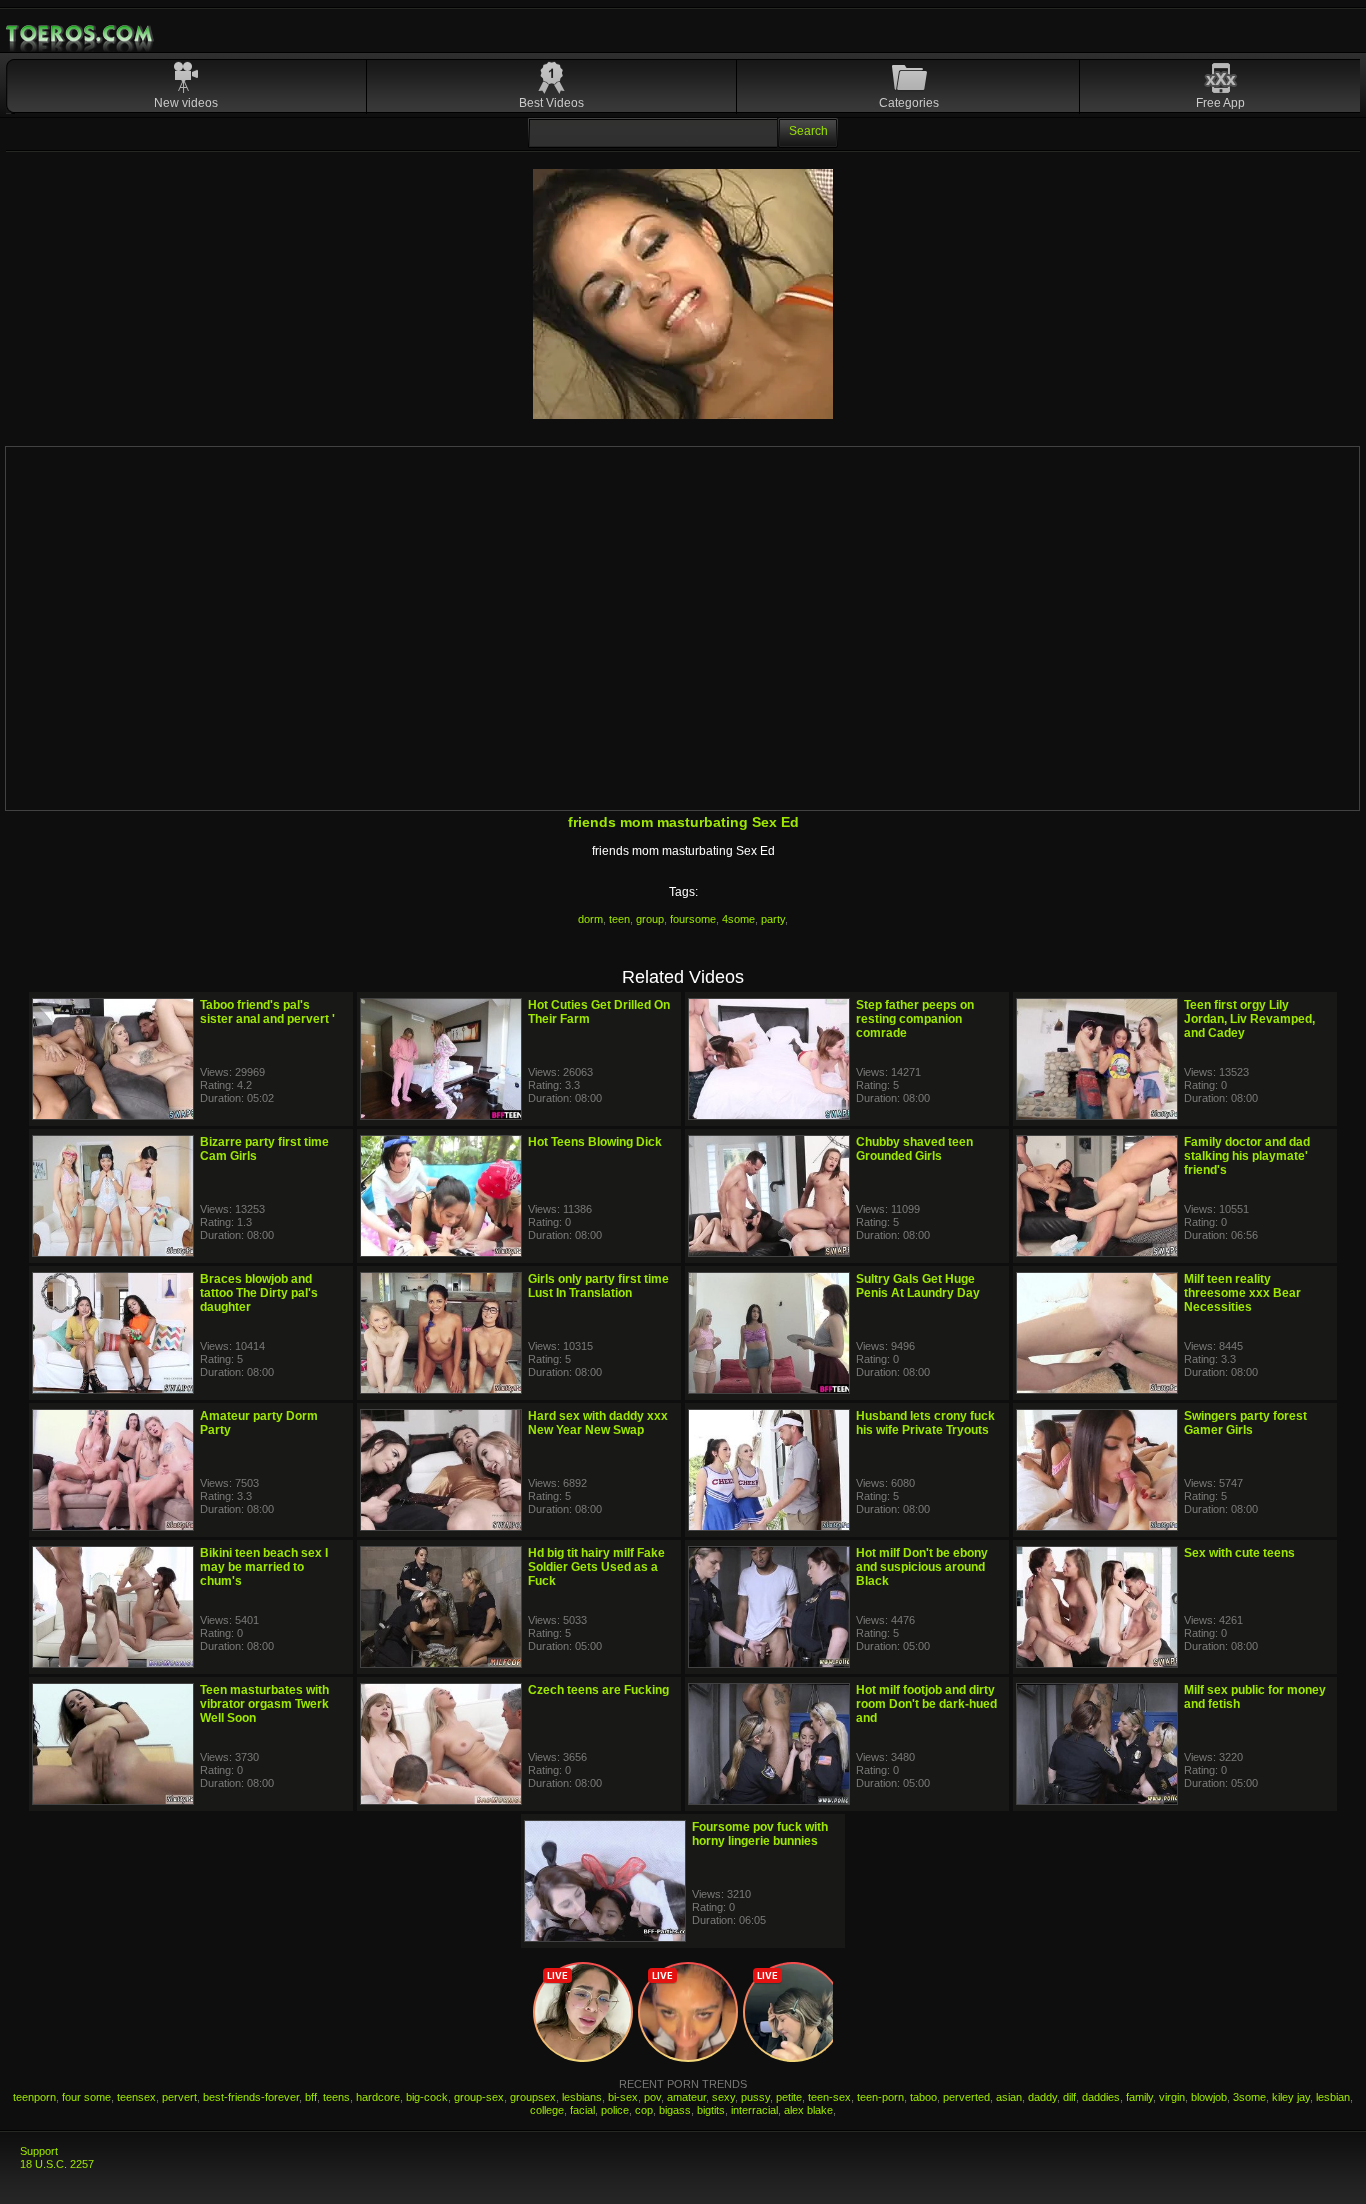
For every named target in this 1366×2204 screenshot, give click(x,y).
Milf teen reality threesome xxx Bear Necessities (1242, 1293)
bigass (675, 2110)
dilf (1069, 2097)
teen (619, 919)
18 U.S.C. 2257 (57, 2164)
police (615, 2110)
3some (1249, 2097)
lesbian (1333, 2097)
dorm (590, 919)
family (1139, 2097)
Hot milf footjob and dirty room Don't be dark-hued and (926, 1704)
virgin (1172, 2097)
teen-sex (829, 2097)
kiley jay (1291, 2097)
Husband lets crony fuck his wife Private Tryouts (925, 1423)
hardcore (378, 2097)
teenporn (34, 2097)
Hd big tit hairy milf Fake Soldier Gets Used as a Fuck (596, 1567)
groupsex (533, 2097)
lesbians (582, 2097)
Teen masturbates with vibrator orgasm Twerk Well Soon (264, 1704)
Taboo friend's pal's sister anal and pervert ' (267, 1012)
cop (644, 2110)
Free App (1220, 103)
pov (652, 2097)
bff (311, 2097)
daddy (1042, 2097)
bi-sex (623, 2097)
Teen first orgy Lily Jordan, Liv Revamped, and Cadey (1249, 1019)
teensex (136, 2097)
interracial (754, 2110)
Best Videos (551, 103)
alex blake (808, 2110)
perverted (966, 2097)
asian (1009, 2097)
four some (86, 2097)
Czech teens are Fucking (598, 1690)
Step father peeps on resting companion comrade (915, 1019)
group (650, 919)
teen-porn (880, 2097)
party (773, 919)
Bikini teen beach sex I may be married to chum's (264, 1567)
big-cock (427, 2097)
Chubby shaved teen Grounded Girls (914, 1149)
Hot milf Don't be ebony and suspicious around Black (922, 1567)
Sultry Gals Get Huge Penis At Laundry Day (918, 1286)
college (547, 2110)
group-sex (479, 2097)
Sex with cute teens (1239, 1553)
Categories (909, 103)
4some (738, 919)
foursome (693, 919)
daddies (1101, 2097)
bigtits (711, 2110)
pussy (755, 2097)
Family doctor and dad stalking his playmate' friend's (1247, 1156)
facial (582, 2110)
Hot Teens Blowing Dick (595, 1142)
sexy (723, 2097)
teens (336, 2097)
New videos (186, 103)
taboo (923, 2097)
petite (789, 2097)
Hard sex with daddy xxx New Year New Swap (598, 1423)
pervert (179, 2097)
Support (39, 2151)
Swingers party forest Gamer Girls (1245, 1423)
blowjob (1209, 2097)
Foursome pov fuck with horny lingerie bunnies (760, 1834)
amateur (686, 2097)
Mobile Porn (81, 34)
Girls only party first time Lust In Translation (598, 1286)
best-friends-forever (251, 2097)
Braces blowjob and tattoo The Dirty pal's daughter (259, 1293)
